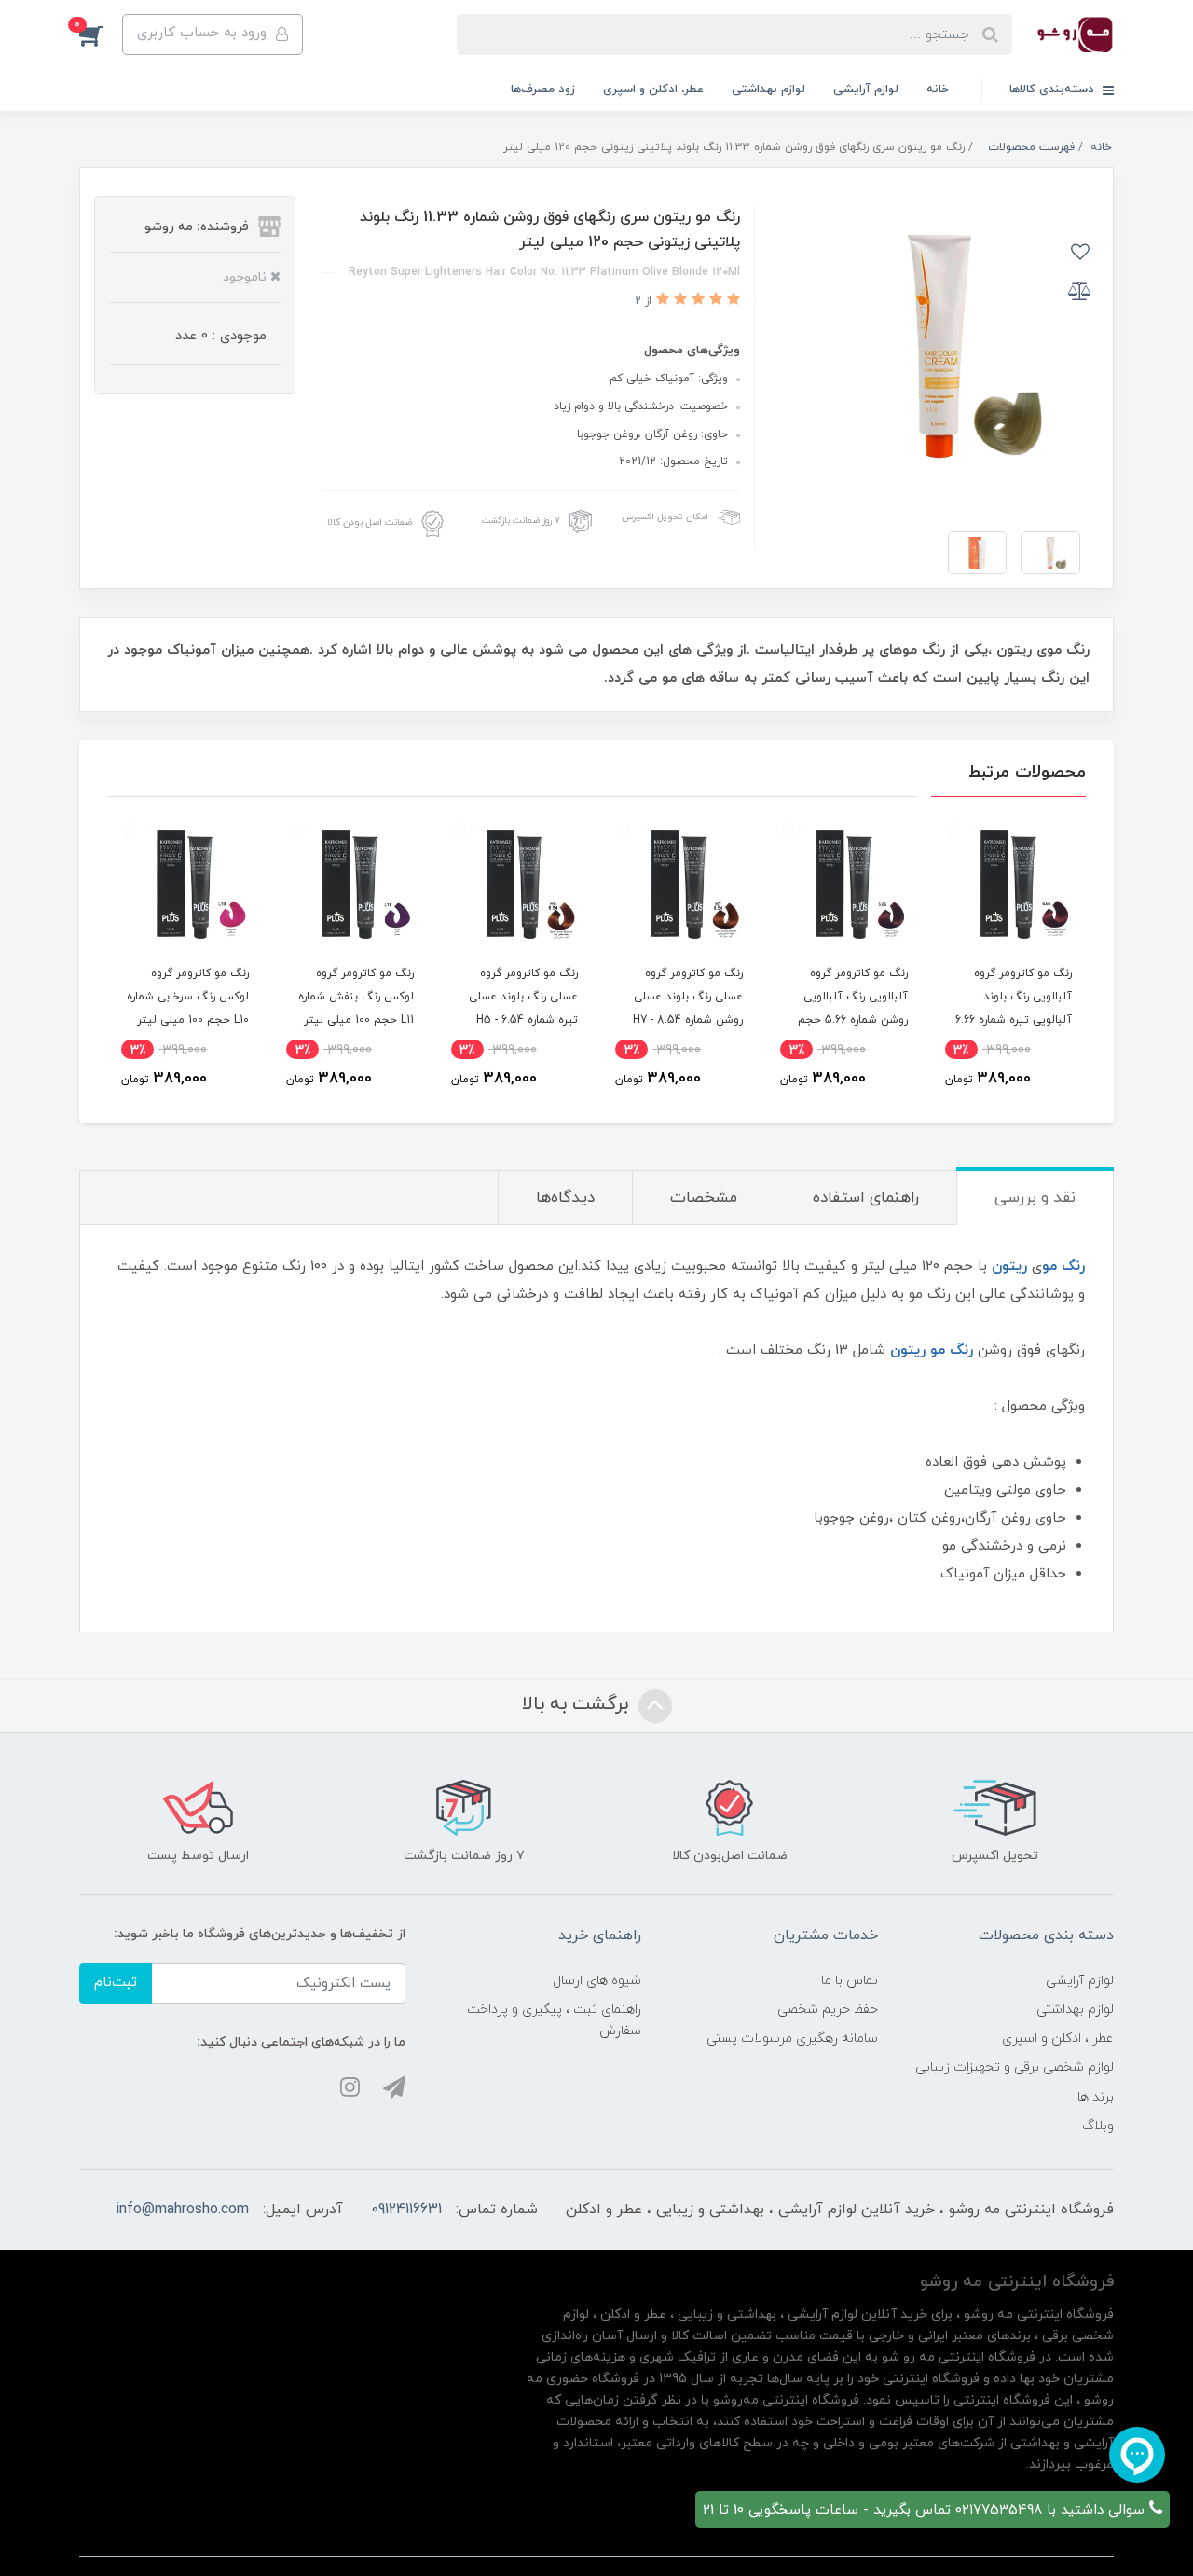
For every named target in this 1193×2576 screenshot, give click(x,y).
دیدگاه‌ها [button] (565, 1198)
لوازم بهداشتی (768, 90)
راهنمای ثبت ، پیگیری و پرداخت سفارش (554, 2020)
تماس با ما (850, 1981)
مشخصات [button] (704, 1198)
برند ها (1096, 2097)
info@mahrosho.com (182, 2210)
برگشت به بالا (578, 1704)
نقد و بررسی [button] (1035, 1198)
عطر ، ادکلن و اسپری (1058, 2039)
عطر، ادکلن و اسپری (653, 90)
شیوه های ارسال (597, 1981)
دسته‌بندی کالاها (1054, 90)
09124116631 (406, 2210)
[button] (101, 34)
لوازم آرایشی (866, 90)
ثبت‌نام (116, 1983)
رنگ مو (1063, 1267)
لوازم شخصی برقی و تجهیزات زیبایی (1015, 2067)
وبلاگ (1098, 2126)
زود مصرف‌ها (543, 90)
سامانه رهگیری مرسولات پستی (792, 2039)
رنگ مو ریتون (932, 1350)
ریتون (1009, 1267)
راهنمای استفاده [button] (866, 1198)
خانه (938, 90)
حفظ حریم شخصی (828, 2010)
